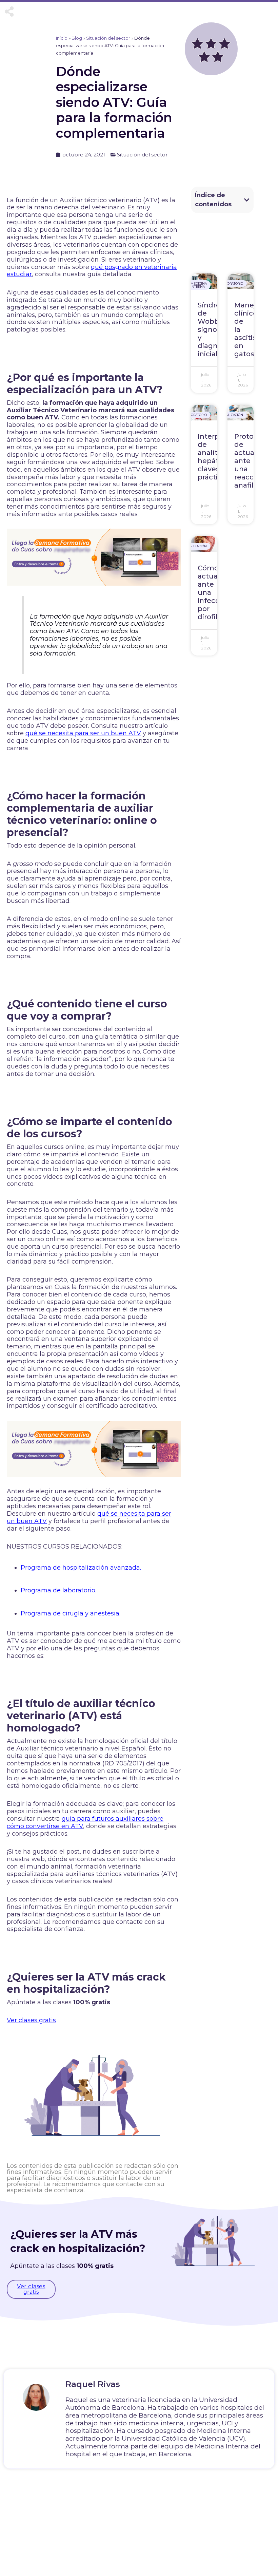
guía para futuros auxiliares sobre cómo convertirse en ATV (85, 1822)
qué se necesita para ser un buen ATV (83, 733)
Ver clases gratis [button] (31, 2020)
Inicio (62, 38)
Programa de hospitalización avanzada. (81, 1568)
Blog (77, 38)
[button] (247, 200)
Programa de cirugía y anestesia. (71, 1613)
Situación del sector (108, 38)
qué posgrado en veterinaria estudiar (92, 271)
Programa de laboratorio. (58, 1590)
